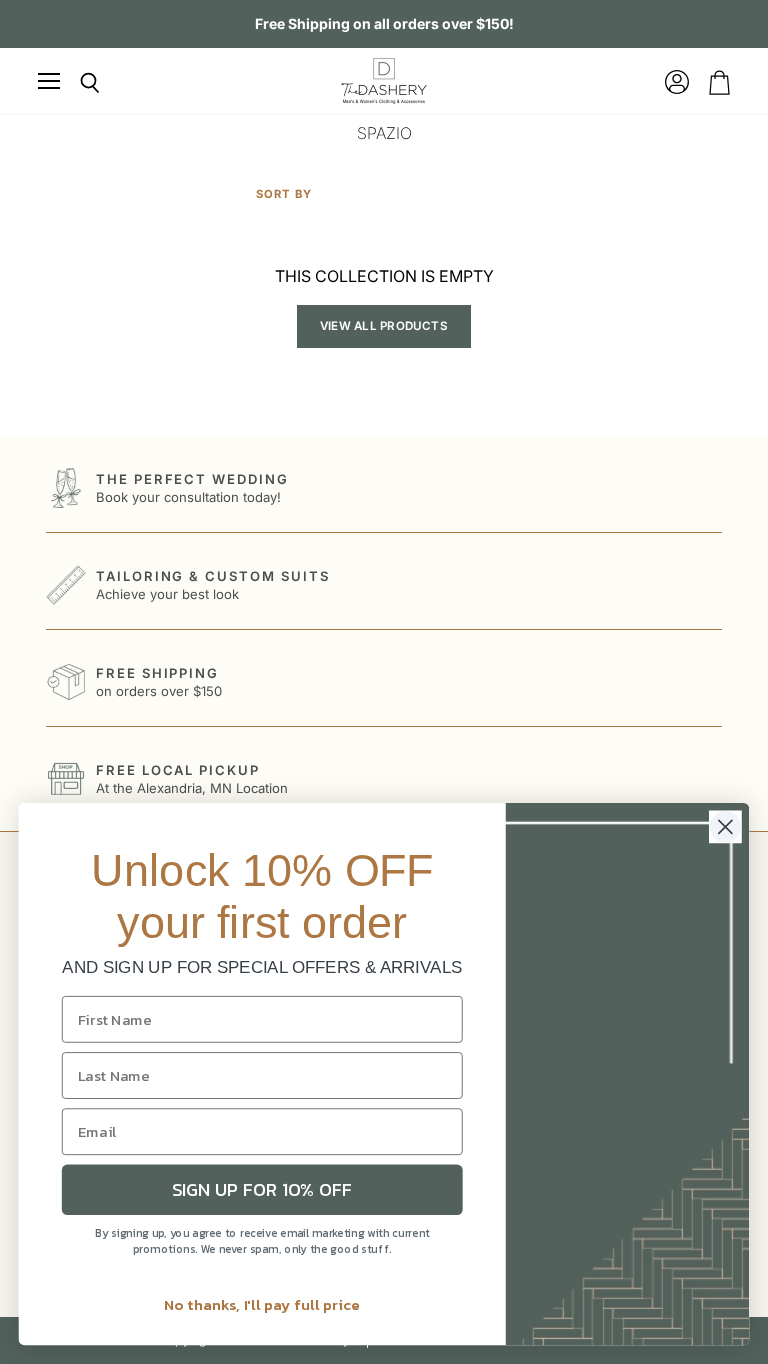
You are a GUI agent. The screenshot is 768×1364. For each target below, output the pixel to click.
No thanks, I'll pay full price (262, 1304)
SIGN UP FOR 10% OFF (262, 1190)
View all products (384, 326)
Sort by (284, 194)
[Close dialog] (725, 826)
